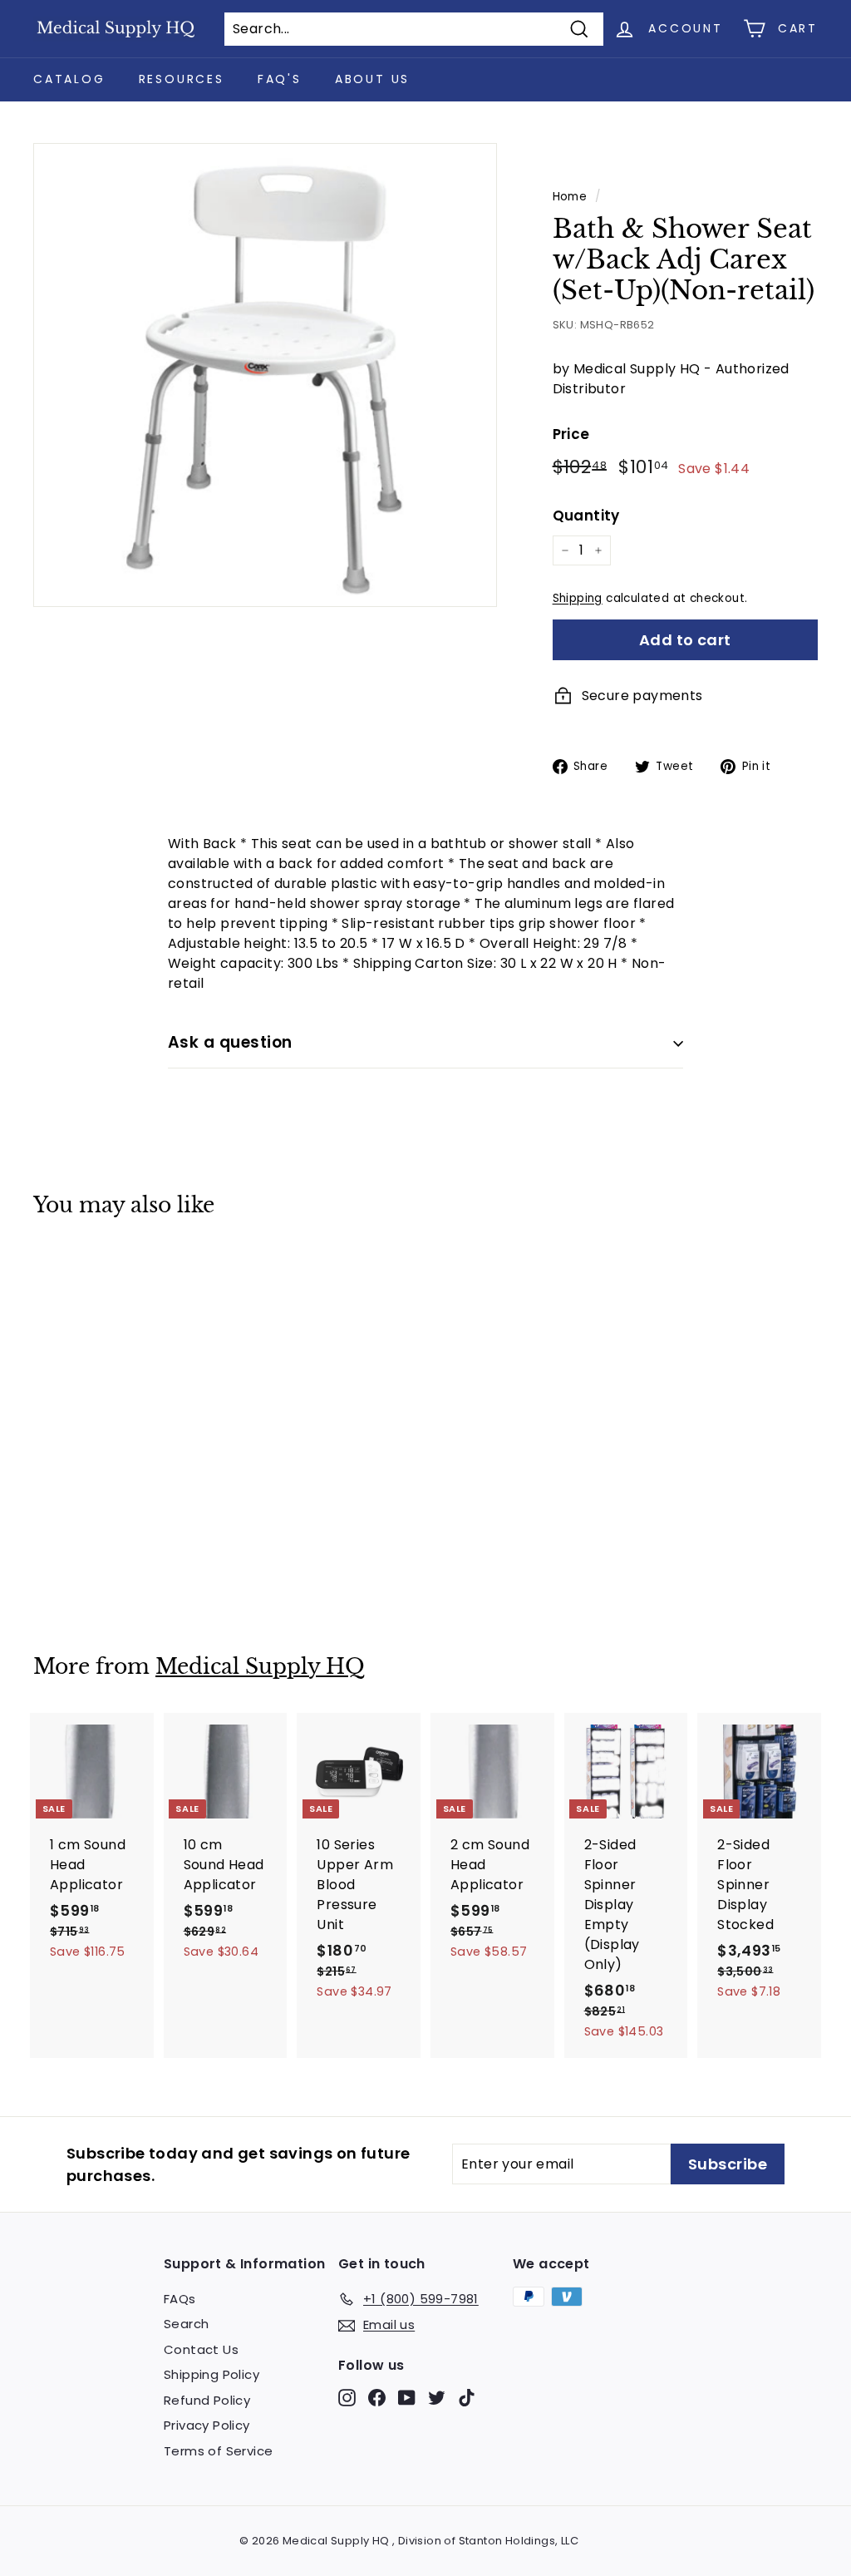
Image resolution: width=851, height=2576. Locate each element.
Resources (182, 79)
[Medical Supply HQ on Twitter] (437, 2398)
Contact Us (201, 2349)
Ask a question (230, 1042)
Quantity (586, 516)
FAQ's (280, 79)
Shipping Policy (212, 2374)
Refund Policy (207, 2400)
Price (571, 434)
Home (570, 197)
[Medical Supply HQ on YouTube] (407, 2398)
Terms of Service (218, 2451)
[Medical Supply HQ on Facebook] (377, 2398)
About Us (372, 79)
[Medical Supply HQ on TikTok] (467, 2398)
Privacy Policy (207, 2425)
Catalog (69, 79)
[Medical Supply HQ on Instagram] (347, 2398)
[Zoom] (265, 375)
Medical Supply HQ (260, 1667)
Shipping (578, 598)
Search (186, 2324)
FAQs (180, 2299)
